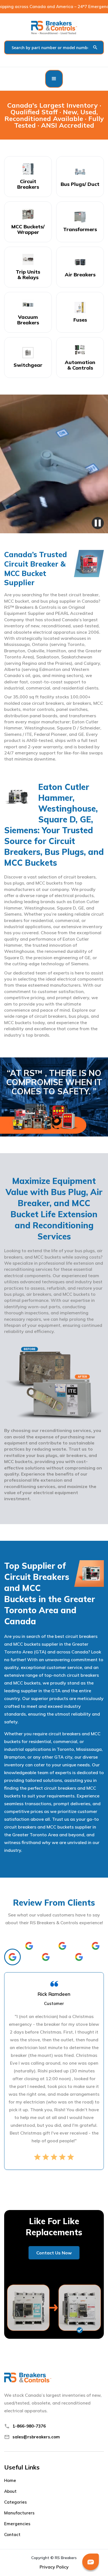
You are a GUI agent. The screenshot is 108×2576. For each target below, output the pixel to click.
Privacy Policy (54, 2567)
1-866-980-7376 (29, 2426)
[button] (54, 79)
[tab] (12, 1957)
